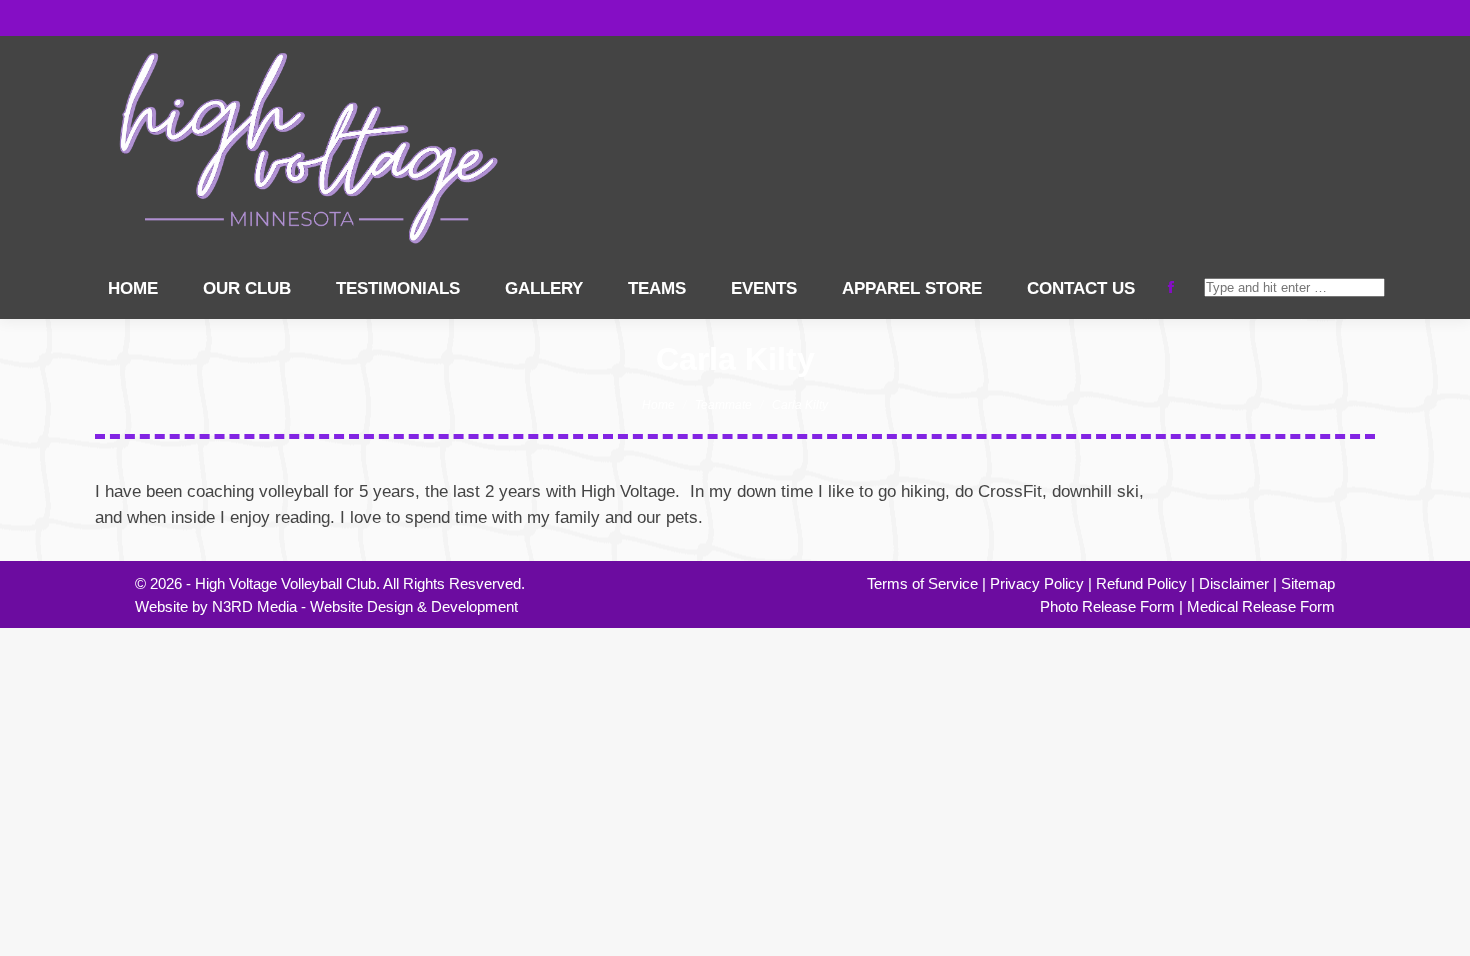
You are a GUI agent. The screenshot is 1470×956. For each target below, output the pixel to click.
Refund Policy (1141, 583)
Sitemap (1308, 583)
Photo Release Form (1107, 606)
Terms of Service (922, 583)
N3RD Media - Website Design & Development (365, 606)
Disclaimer (1234, 583)
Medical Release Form (1261, 606)
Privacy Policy (1037, 583)
